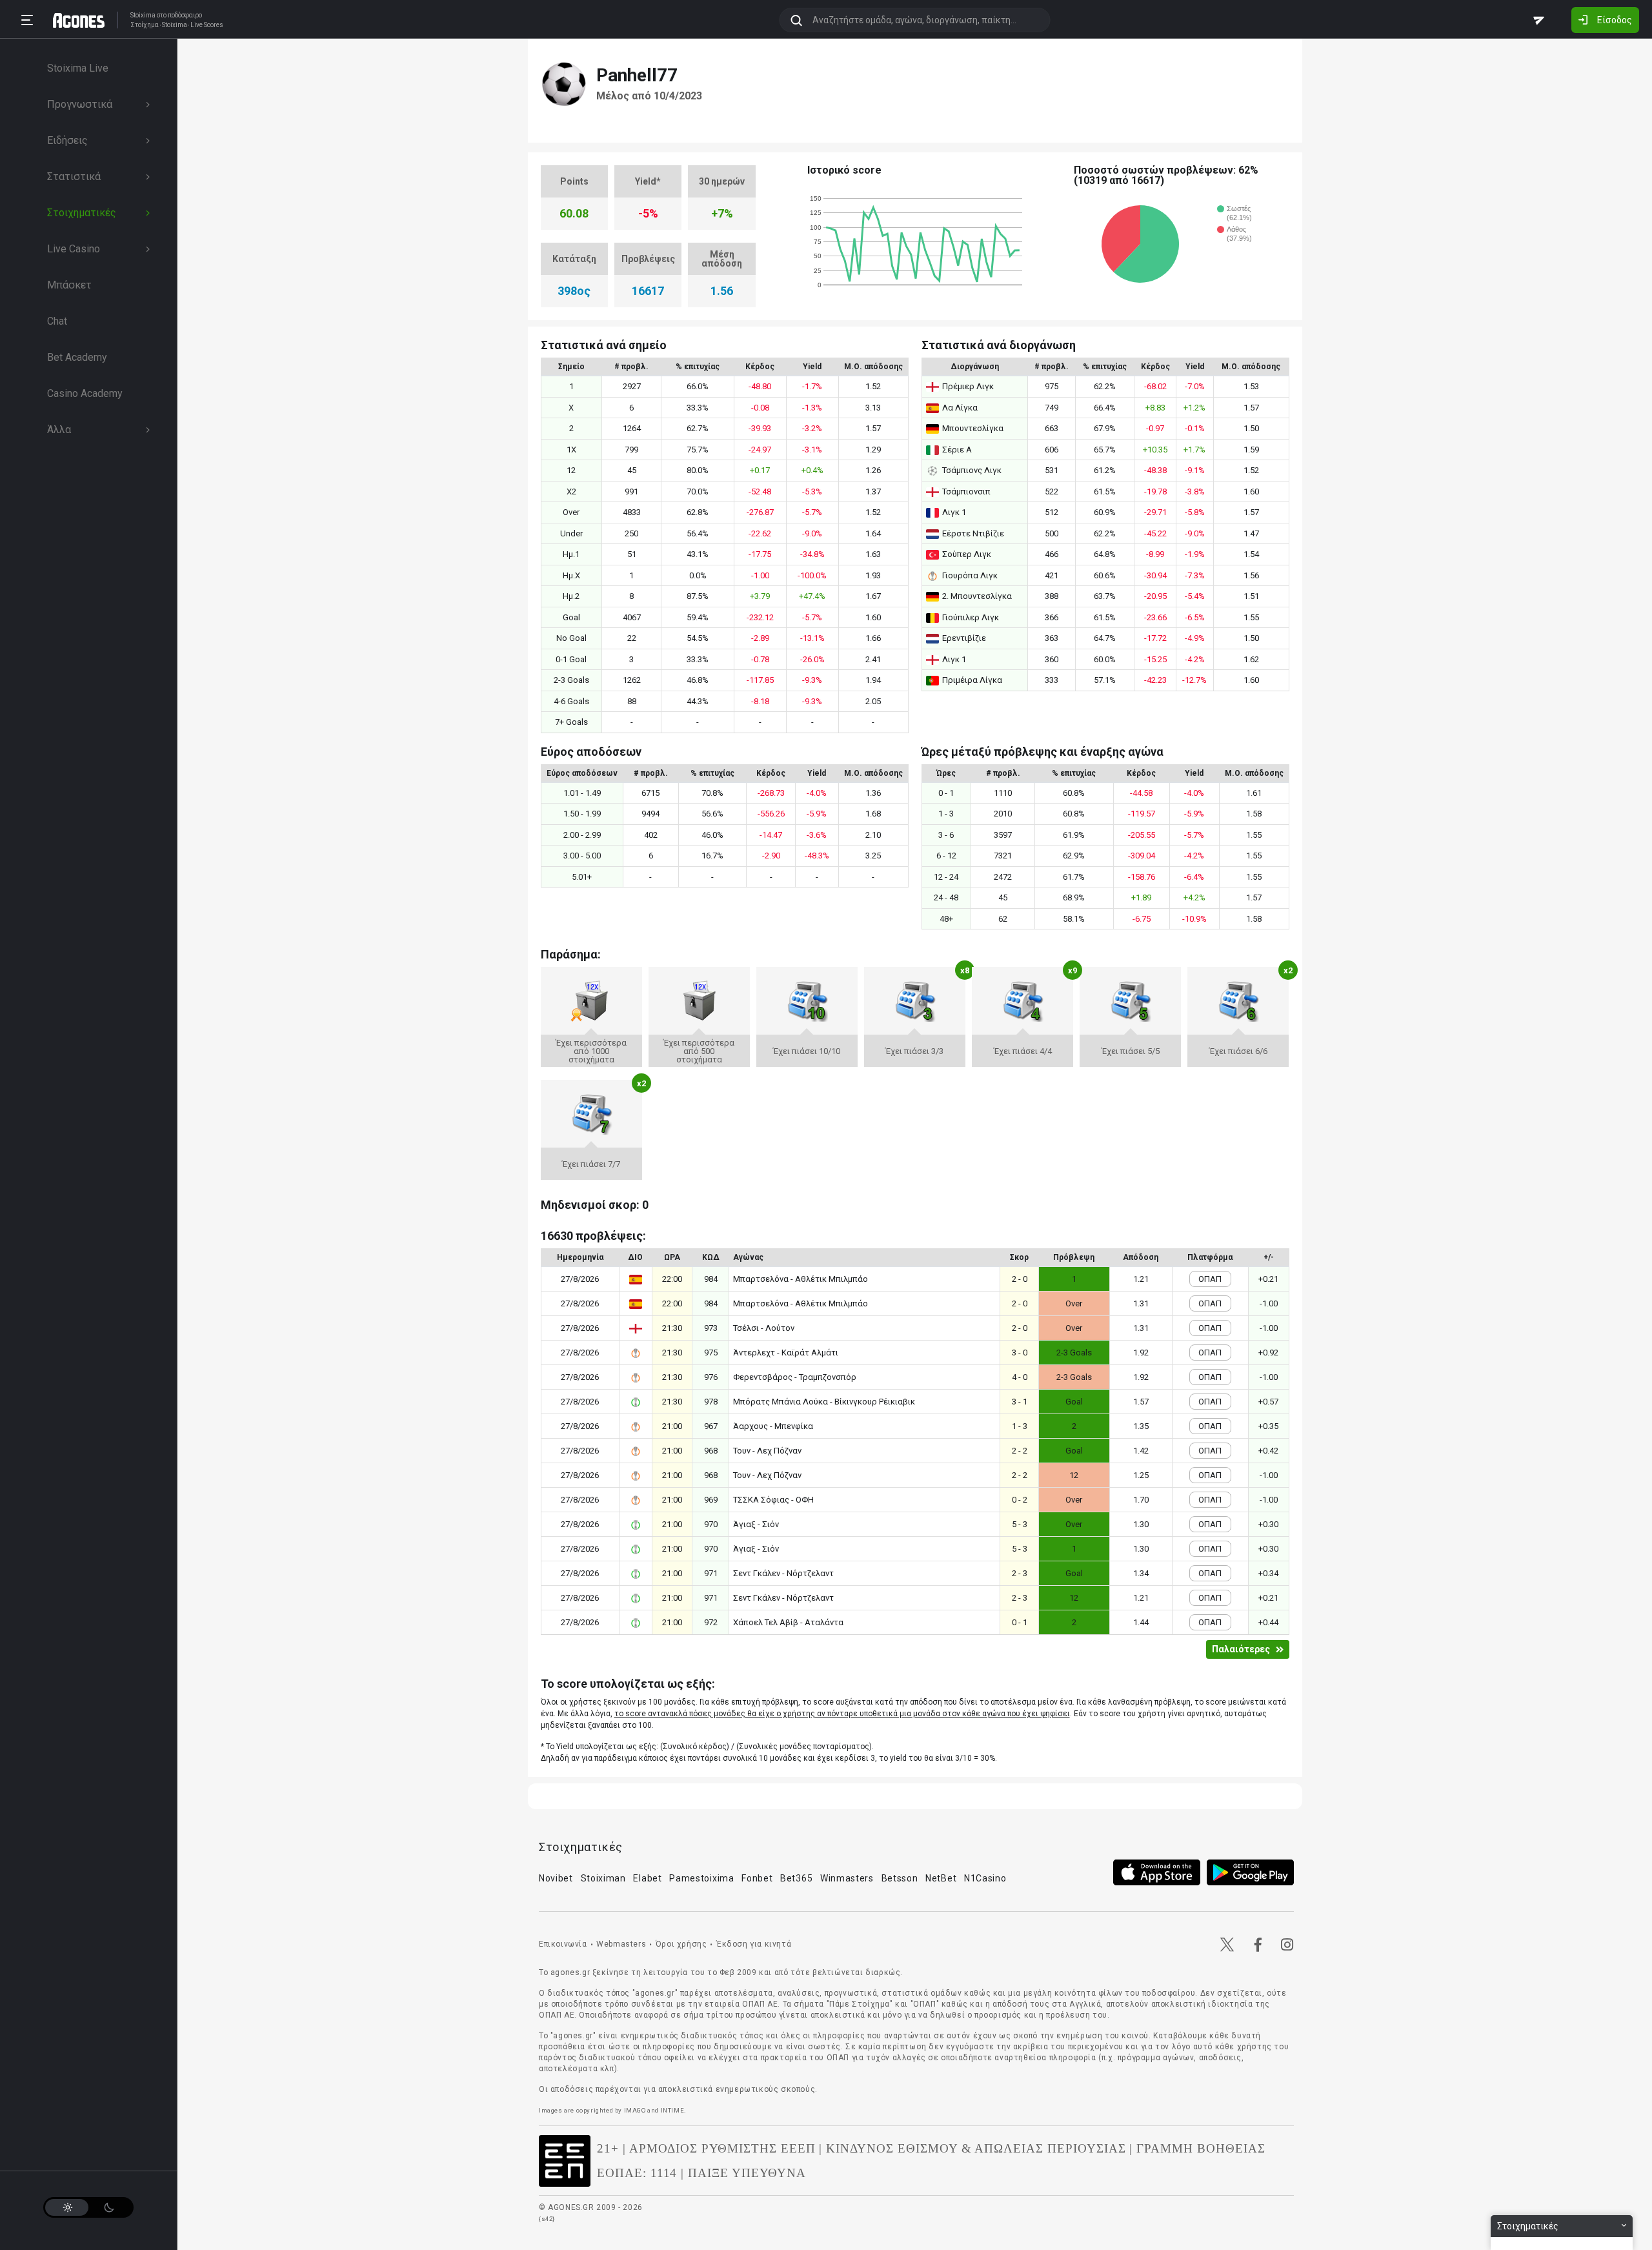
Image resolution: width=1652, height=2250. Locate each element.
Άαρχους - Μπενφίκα (773, 1426)
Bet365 (796, 1878)
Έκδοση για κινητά (754, 1944)
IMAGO (635, 2110)
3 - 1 (1020, 1402)
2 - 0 (1020, 1279)
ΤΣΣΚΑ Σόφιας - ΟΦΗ (773, 1500)
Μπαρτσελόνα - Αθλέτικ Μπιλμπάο (801, 1279)
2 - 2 (1020, 1451)
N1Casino (985, 1878)
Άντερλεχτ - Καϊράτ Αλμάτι (786, 1353)
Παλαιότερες (1241, 1649)
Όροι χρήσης (681, 1944)
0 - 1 (1020, 1622)
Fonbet (757, 1878)
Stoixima (143, 15)
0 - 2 (1020, 1500)
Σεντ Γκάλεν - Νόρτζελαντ (783, 1573)
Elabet (647, 1878)
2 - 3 (1020, 1573)
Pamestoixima (701, 1878)
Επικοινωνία (563, 1944)
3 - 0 (1020, 1353)
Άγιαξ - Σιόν (756, 1524)
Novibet (556, 1878)
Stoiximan (603, 1878)
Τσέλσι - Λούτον (764, 1328)
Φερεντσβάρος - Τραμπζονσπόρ (795, 1377)
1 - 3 (1020, 1426)
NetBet (941, 1878)
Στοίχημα (145, 25)
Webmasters (621, 1944)
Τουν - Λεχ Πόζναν (767, 1451)
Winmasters (847, 1878)
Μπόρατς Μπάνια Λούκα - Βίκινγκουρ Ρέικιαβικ (824, 1402)
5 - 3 (1020, 1524)
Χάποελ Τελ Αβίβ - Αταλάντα (788, 1622)
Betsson (900, 1878)
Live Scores (207, 25)
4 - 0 (1020, 1377)
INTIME (673, 2110)
